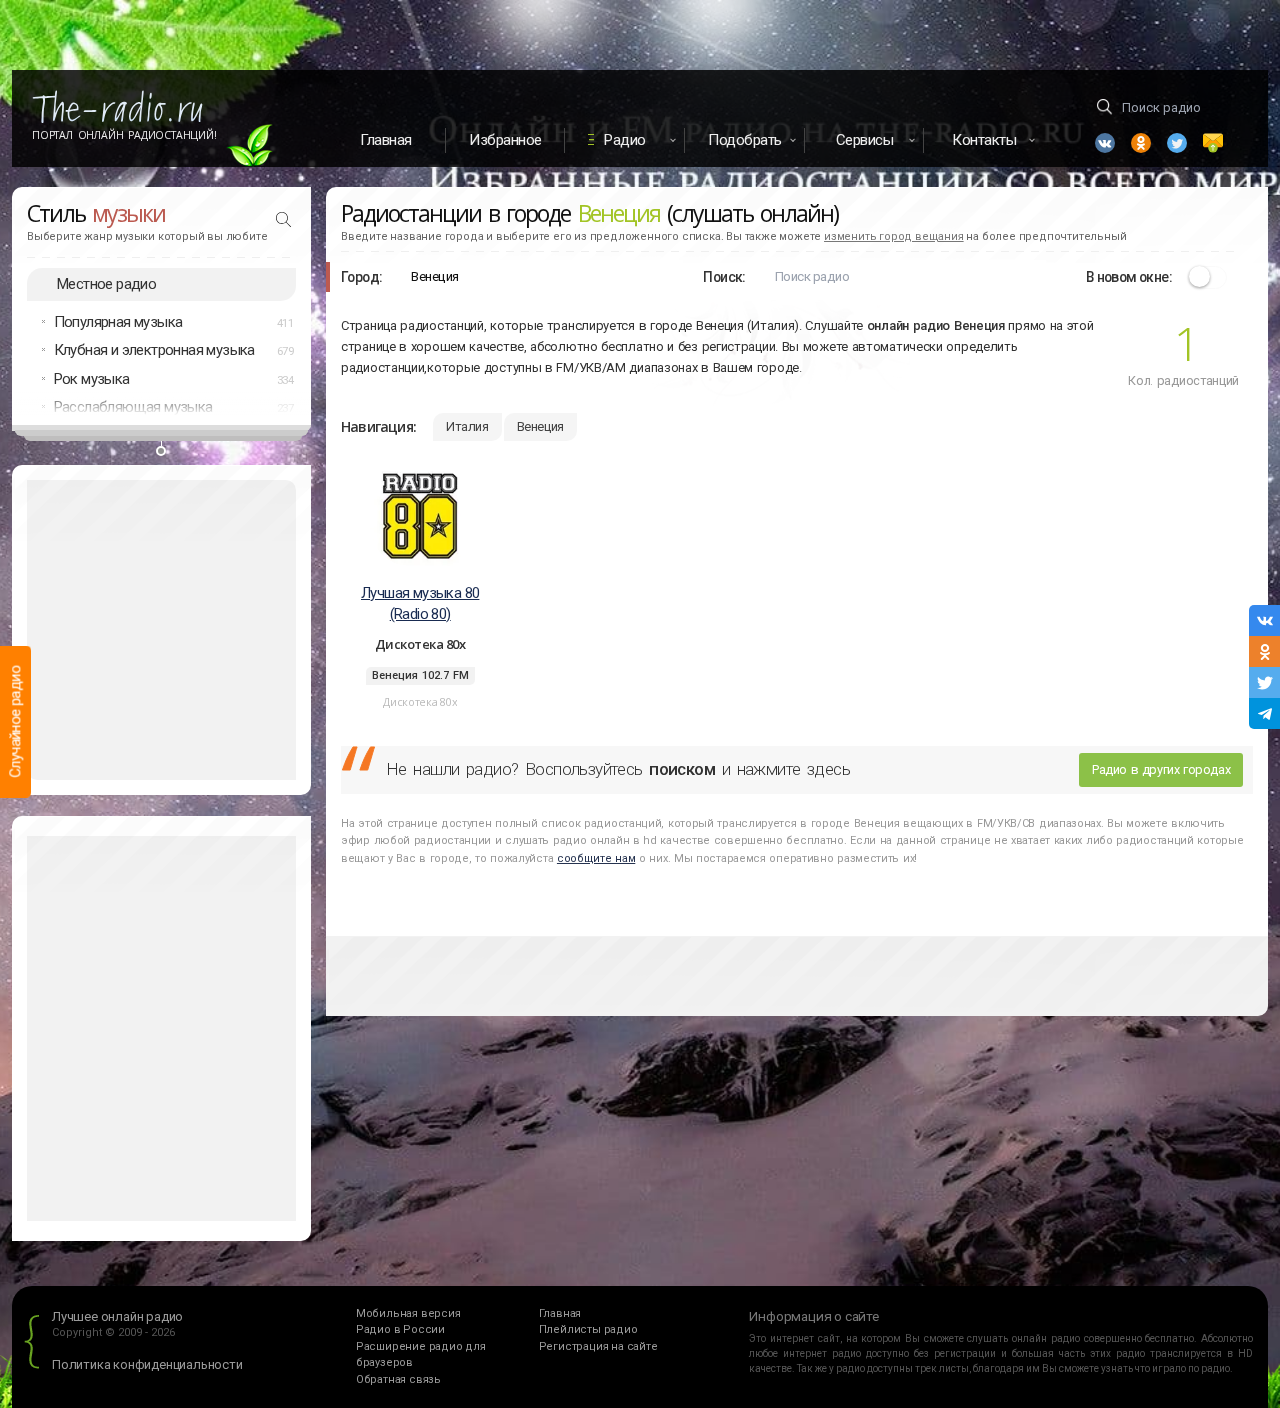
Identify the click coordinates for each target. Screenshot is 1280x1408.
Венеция (540, 426)
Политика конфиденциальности (147, 1364)
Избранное (505, 140)
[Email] (1213, 143)
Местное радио (106, 284)
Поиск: (724, 277)
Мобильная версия (408, 1313)
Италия (467, 426)
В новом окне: (1129, 277)
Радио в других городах (1161, 769)
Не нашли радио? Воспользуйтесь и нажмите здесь (618, 769)
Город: (361, 277)
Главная (386, 140)
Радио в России (400, 1329)
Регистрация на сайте (598, 1346)
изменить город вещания (894, 236)
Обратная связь (398, 1379)
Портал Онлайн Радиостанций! (124, 135)
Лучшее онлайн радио (117, 1316)
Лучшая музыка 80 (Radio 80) (420, 603)
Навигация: (378, 426)
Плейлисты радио (588, 1329)
